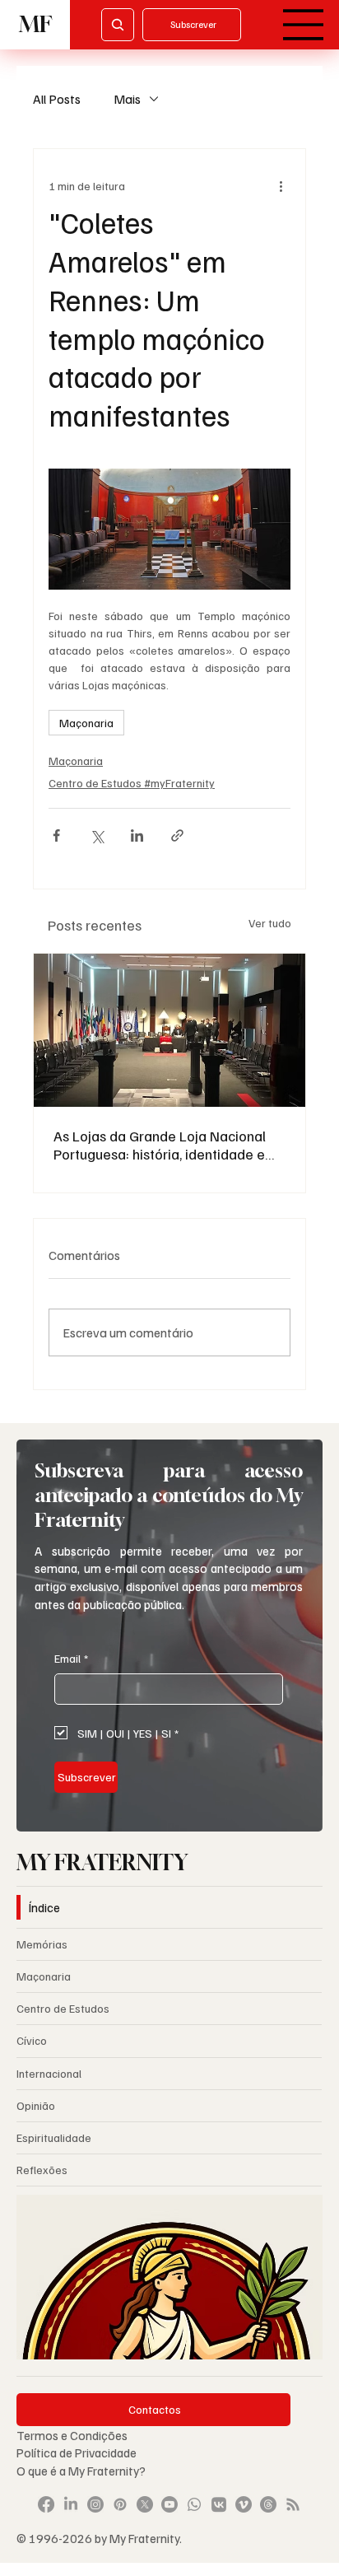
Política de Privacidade (78, 2452)
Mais (127, 99)
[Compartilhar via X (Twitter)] (97, 835)
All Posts (57, 99)
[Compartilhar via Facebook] (56, 835)
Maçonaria (86, 723)
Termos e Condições (72, 2435)
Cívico (32, 2040)
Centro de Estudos (63, 2008)
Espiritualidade (54, 2137)
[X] (145, 2504)
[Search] (118, 25)
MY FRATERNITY (102, 1862)
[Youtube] (169, 2504)
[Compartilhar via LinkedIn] (137, 835)
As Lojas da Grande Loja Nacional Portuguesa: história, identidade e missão (160, 1145)
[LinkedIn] (71, 2504)
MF (35, 24)
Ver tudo (270, 923)
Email (71, 1658)
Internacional (49, 2073)
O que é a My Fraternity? (81, 2470)
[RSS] (293, 2504)
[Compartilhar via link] (177, 835)
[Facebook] (46, 2504)
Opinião (36, 2105)
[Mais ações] (281, 185)
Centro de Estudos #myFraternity (132, 783)
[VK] (219, 2504)
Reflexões (42, 2170)
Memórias (42, 1944)
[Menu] (304, 25)
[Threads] (268, 2504)
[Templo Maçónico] (169, 1030)
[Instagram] (95, 2504)
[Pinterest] (120, 2504)
